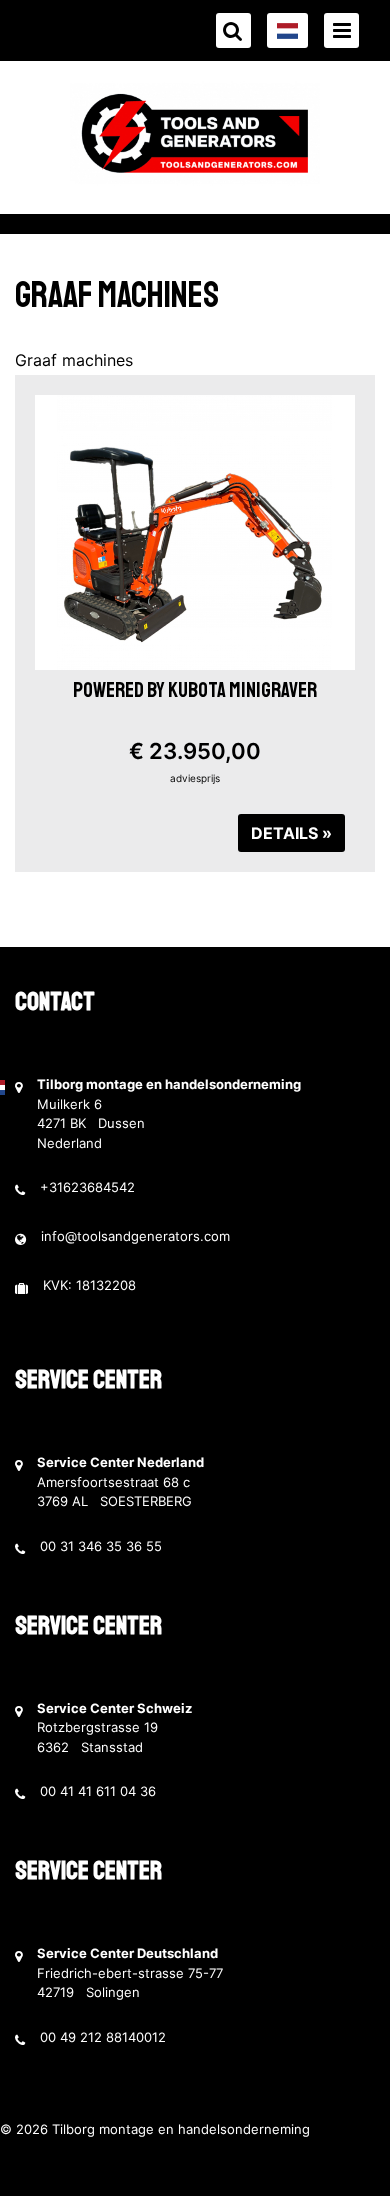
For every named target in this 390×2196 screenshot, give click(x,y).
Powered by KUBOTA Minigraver (195, 690)
